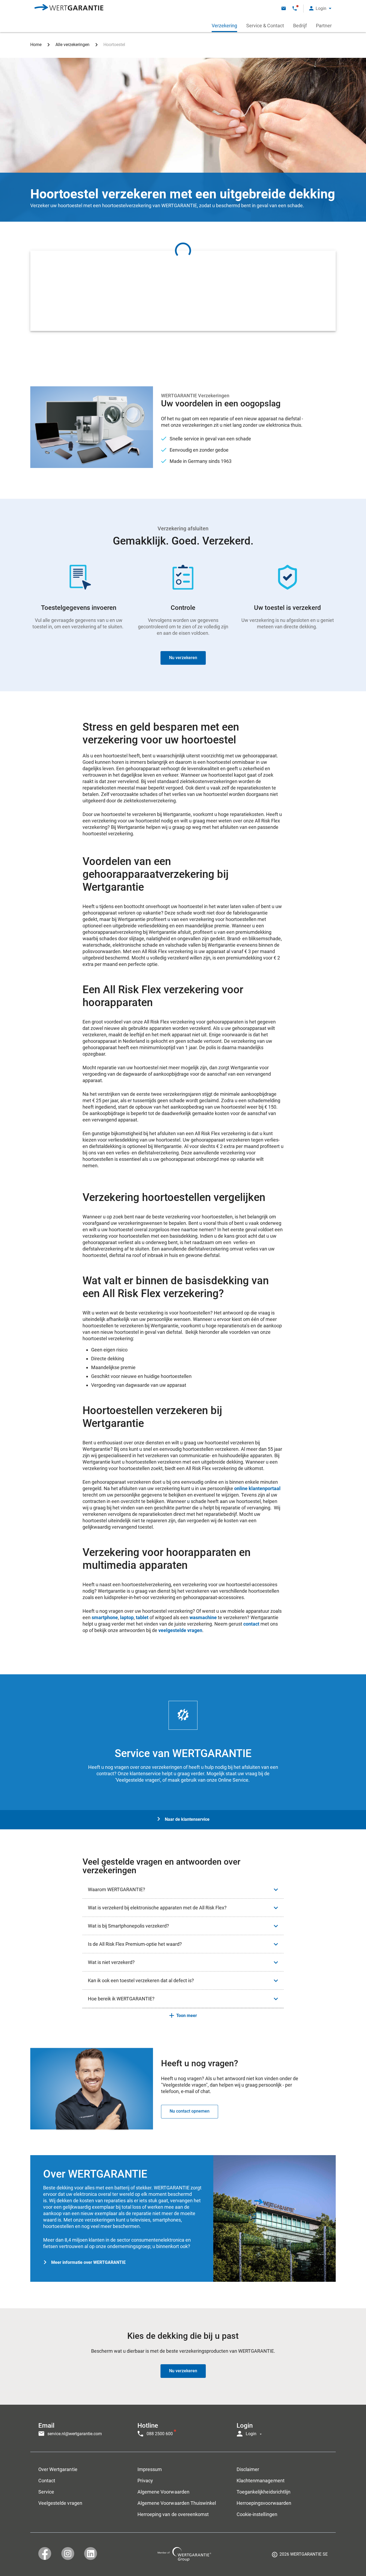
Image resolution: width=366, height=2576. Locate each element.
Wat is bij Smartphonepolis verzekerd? (128, 1926)
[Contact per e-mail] (284, 8)
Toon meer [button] (187, 2016)
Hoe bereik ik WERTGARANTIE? (121, 1999)
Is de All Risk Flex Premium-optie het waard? (135, 1944)
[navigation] (183, 2428)
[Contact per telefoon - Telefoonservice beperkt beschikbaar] (295, 8)
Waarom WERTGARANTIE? (117, 1889)
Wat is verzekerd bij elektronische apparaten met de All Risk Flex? (157, 1908)
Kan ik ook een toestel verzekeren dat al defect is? (141, 1980)
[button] (320, 8)
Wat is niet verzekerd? (111, 1962)
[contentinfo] (300, 2556)
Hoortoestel (114, 45)
